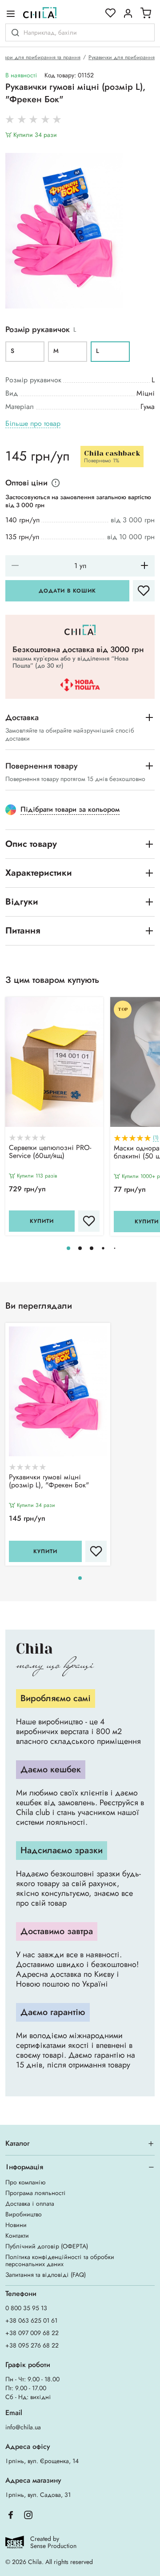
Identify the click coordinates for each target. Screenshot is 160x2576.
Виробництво (24, 2214)
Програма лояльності (36, 2193)
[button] (68, 1248)
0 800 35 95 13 (26, 2308)
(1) (156, 1138)
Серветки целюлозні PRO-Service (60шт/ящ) (50, 1152)
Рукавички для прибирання (122, 57)
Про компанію (25, 2182)
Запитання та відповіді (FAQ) (46, 2275)
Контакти (17, 2235)
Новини (16, 2225)
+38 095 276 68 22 (32, 2345)
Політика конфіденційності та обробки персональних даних (60, 2260)
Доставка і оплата (30, 2203)
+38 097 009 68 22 (32, 2333)
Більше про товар (33, 424)
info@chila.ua (23, 2427)
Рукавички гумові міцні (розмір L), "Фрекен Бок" (49, 1482)
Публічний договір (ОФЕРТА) (47, 2246)
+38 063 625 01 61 (31, 2320)
